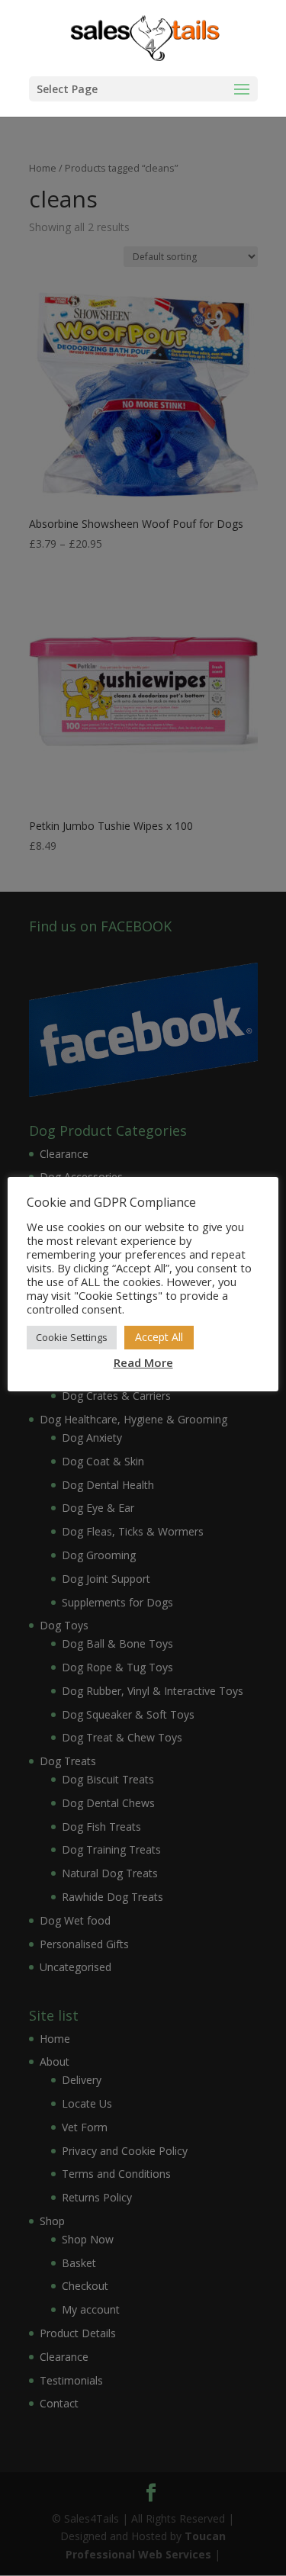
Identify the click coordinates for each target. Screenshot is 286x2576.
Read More (143, 1362)
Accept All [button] (159, 1337)
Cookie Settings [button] (72, 1337)
